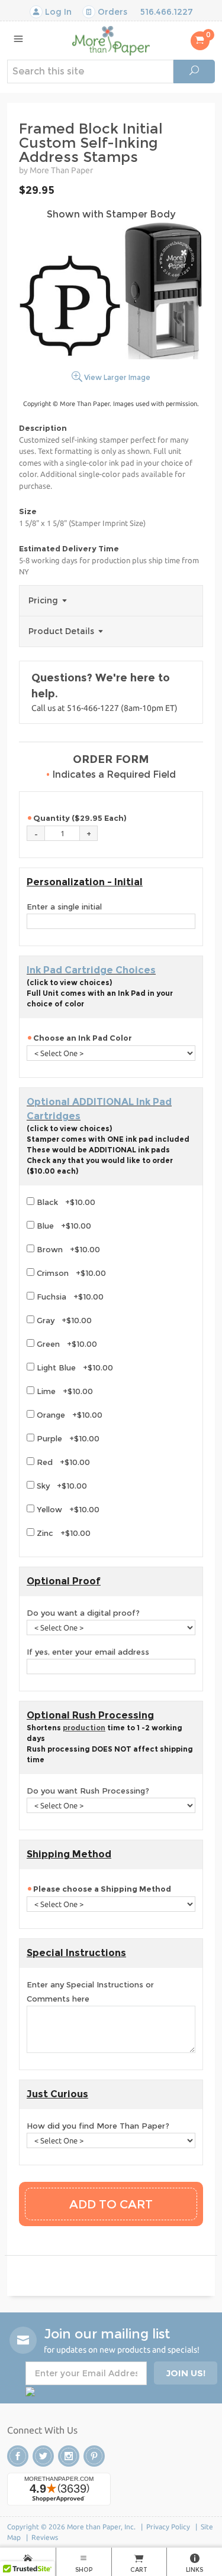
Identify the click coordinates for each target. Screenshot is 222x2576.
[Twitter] (43, 2456)
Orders (111, 12)
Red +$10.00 (62, 1462)
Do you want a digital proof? (83, 1613)
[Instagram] (69, 2456)
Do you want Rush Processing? (88, 1791)
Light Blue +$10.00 (74, 1367)
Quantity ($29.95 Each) (80, 818)
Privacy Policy (168, 2527)
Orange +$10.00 (68, 1415)
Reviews (45, 2537)
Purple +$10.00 (67, 1438)
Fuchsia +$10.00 (69, 1297)
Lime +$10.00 (64, 1391)
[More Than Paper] (111, 40)
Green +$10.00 (66, 1344)
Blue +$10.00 (63, 1226)
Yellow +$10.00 (67, 1509)
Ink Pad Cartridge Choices (91, 970)
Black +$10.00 (65, 1202)
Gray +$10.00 (63, 1320)
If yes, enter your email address (88, 1652)
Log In (57, 12)
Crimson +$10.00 (70, 1273)
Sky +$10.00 (61, 1486)
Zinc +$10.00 (62, 1533)
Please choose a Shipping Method (103, 1889)
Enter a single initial (64, 907)
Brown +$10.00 (67, 1249)
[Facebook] (18, 2456)
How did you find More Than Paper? (98, 2126)
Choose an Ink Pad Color (83, 1038)
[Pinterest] (94, 2456)
